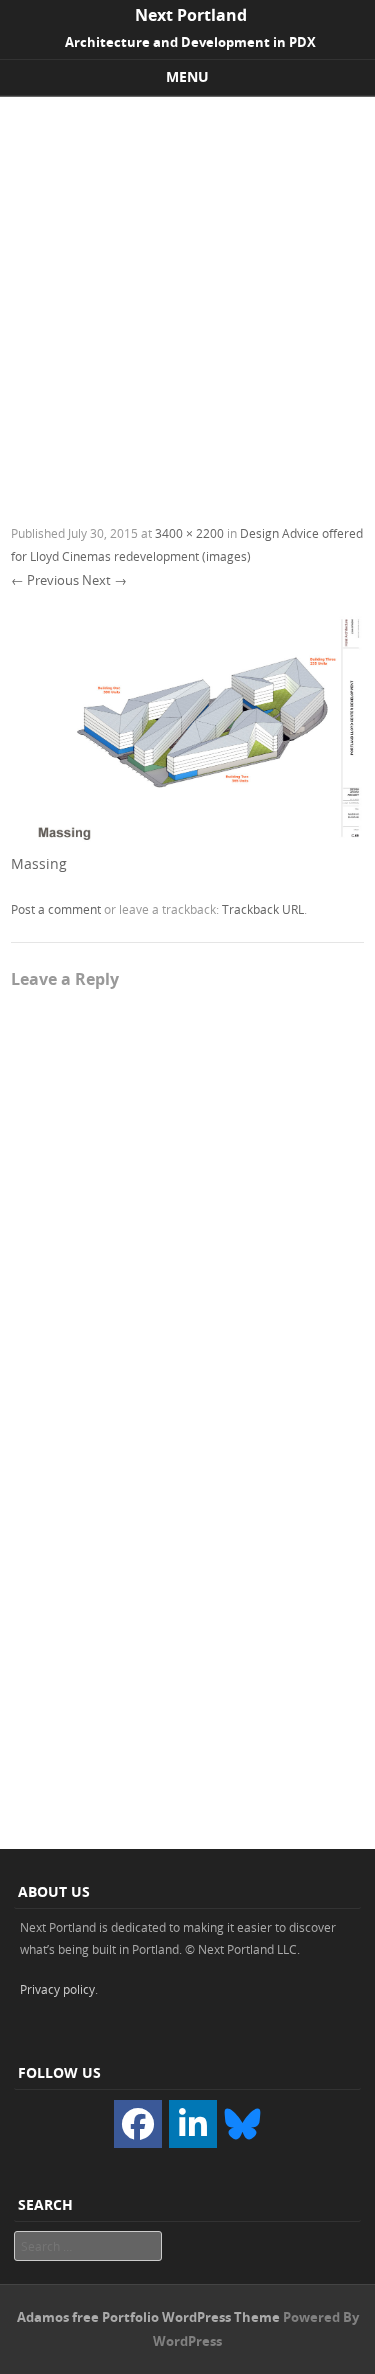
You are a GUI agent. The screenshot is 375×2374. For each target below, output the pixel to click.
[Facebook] (138, 2124)
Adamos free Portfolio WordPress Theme (148, 2317)
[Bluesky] (242, 2123)
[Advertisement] (187, 294)
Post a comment (56, 909)
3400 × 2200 (189, 533)
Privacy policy (57, 1989)
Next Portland (191, 15)
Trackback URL (263, 909)
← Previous (45, 580)
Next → (104, 580)
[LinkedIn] (193, 2124)
